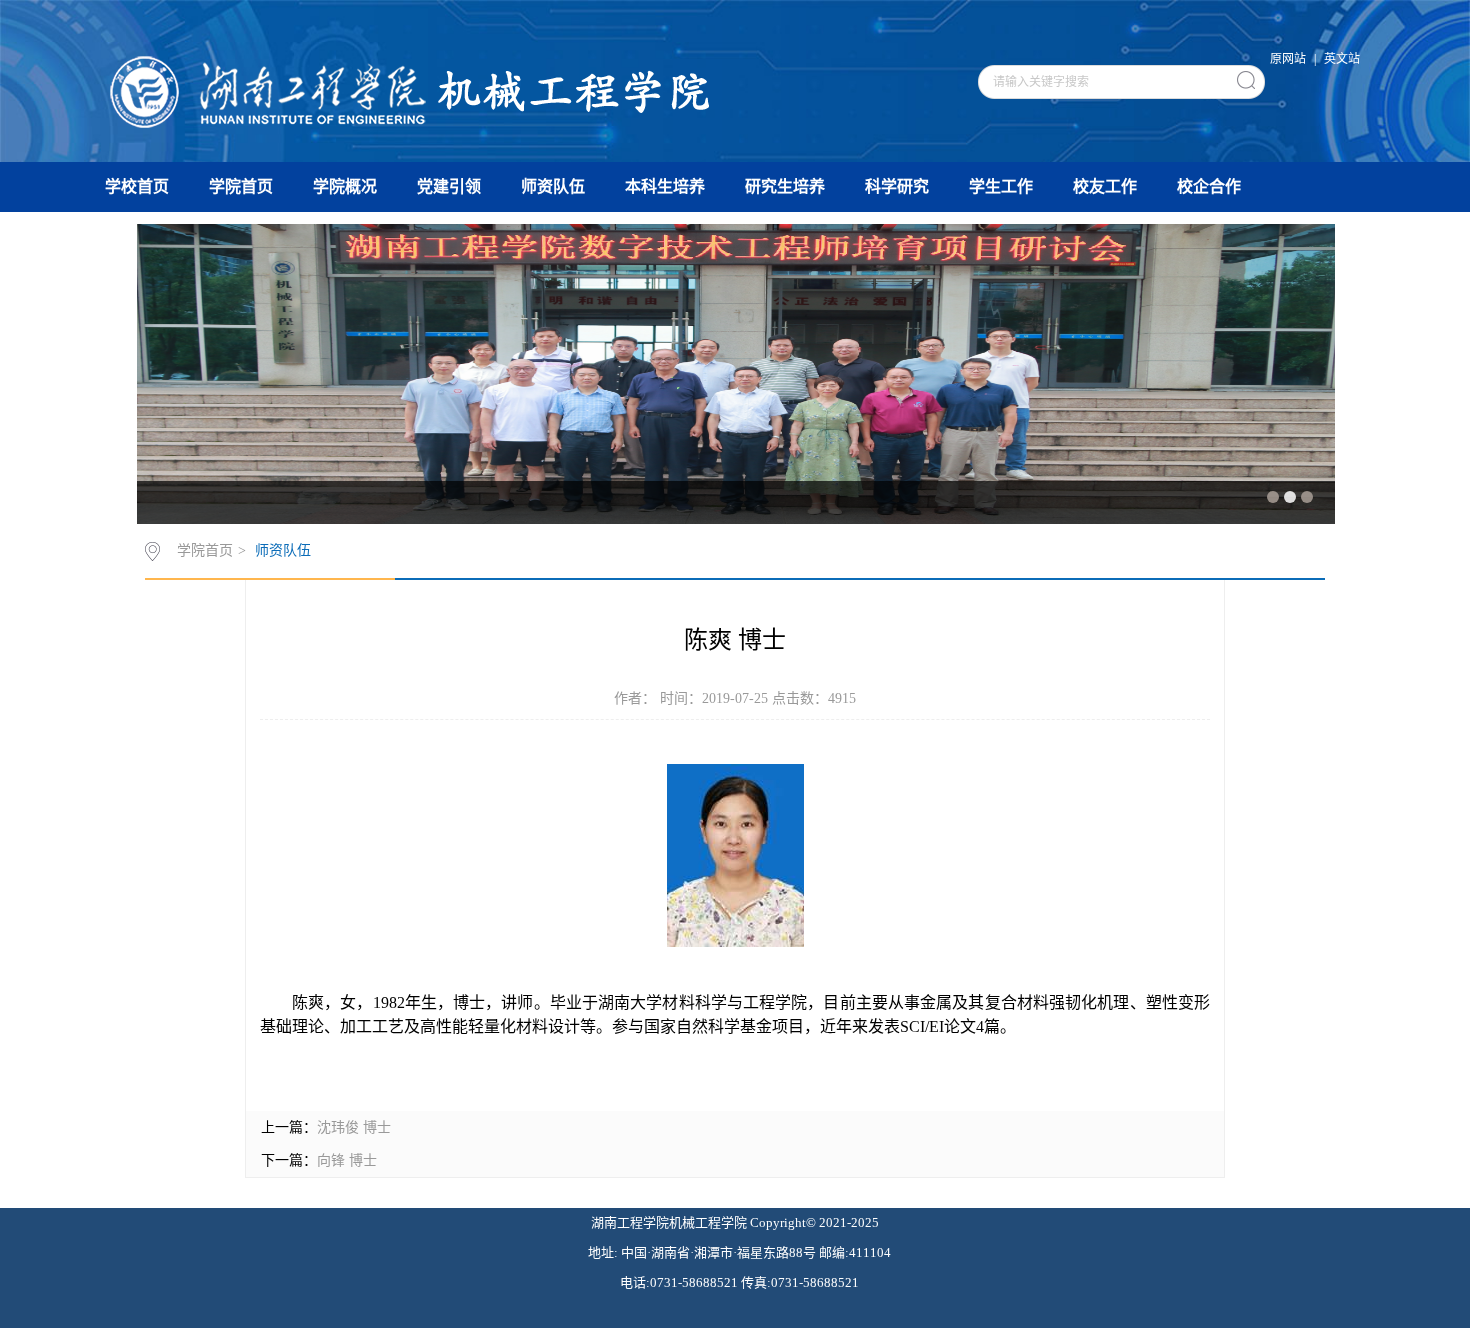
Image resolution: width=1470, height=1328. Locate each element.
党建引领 (449, 186)
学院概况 (345, 186)
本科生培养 (665, 186)
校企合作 (1209, 186)
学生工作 (1001, 186)
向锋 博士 (347, 1160)
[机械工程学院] (410, 79)
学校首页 (137, 186)
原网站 (1288, 59)
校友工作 (1105, 186)
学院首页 (241, 186)
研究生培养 (785, 186)
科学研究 (897, 186)
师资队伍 (553, 186)
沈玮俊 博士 (354, 1127)
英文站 (1342, 59)
